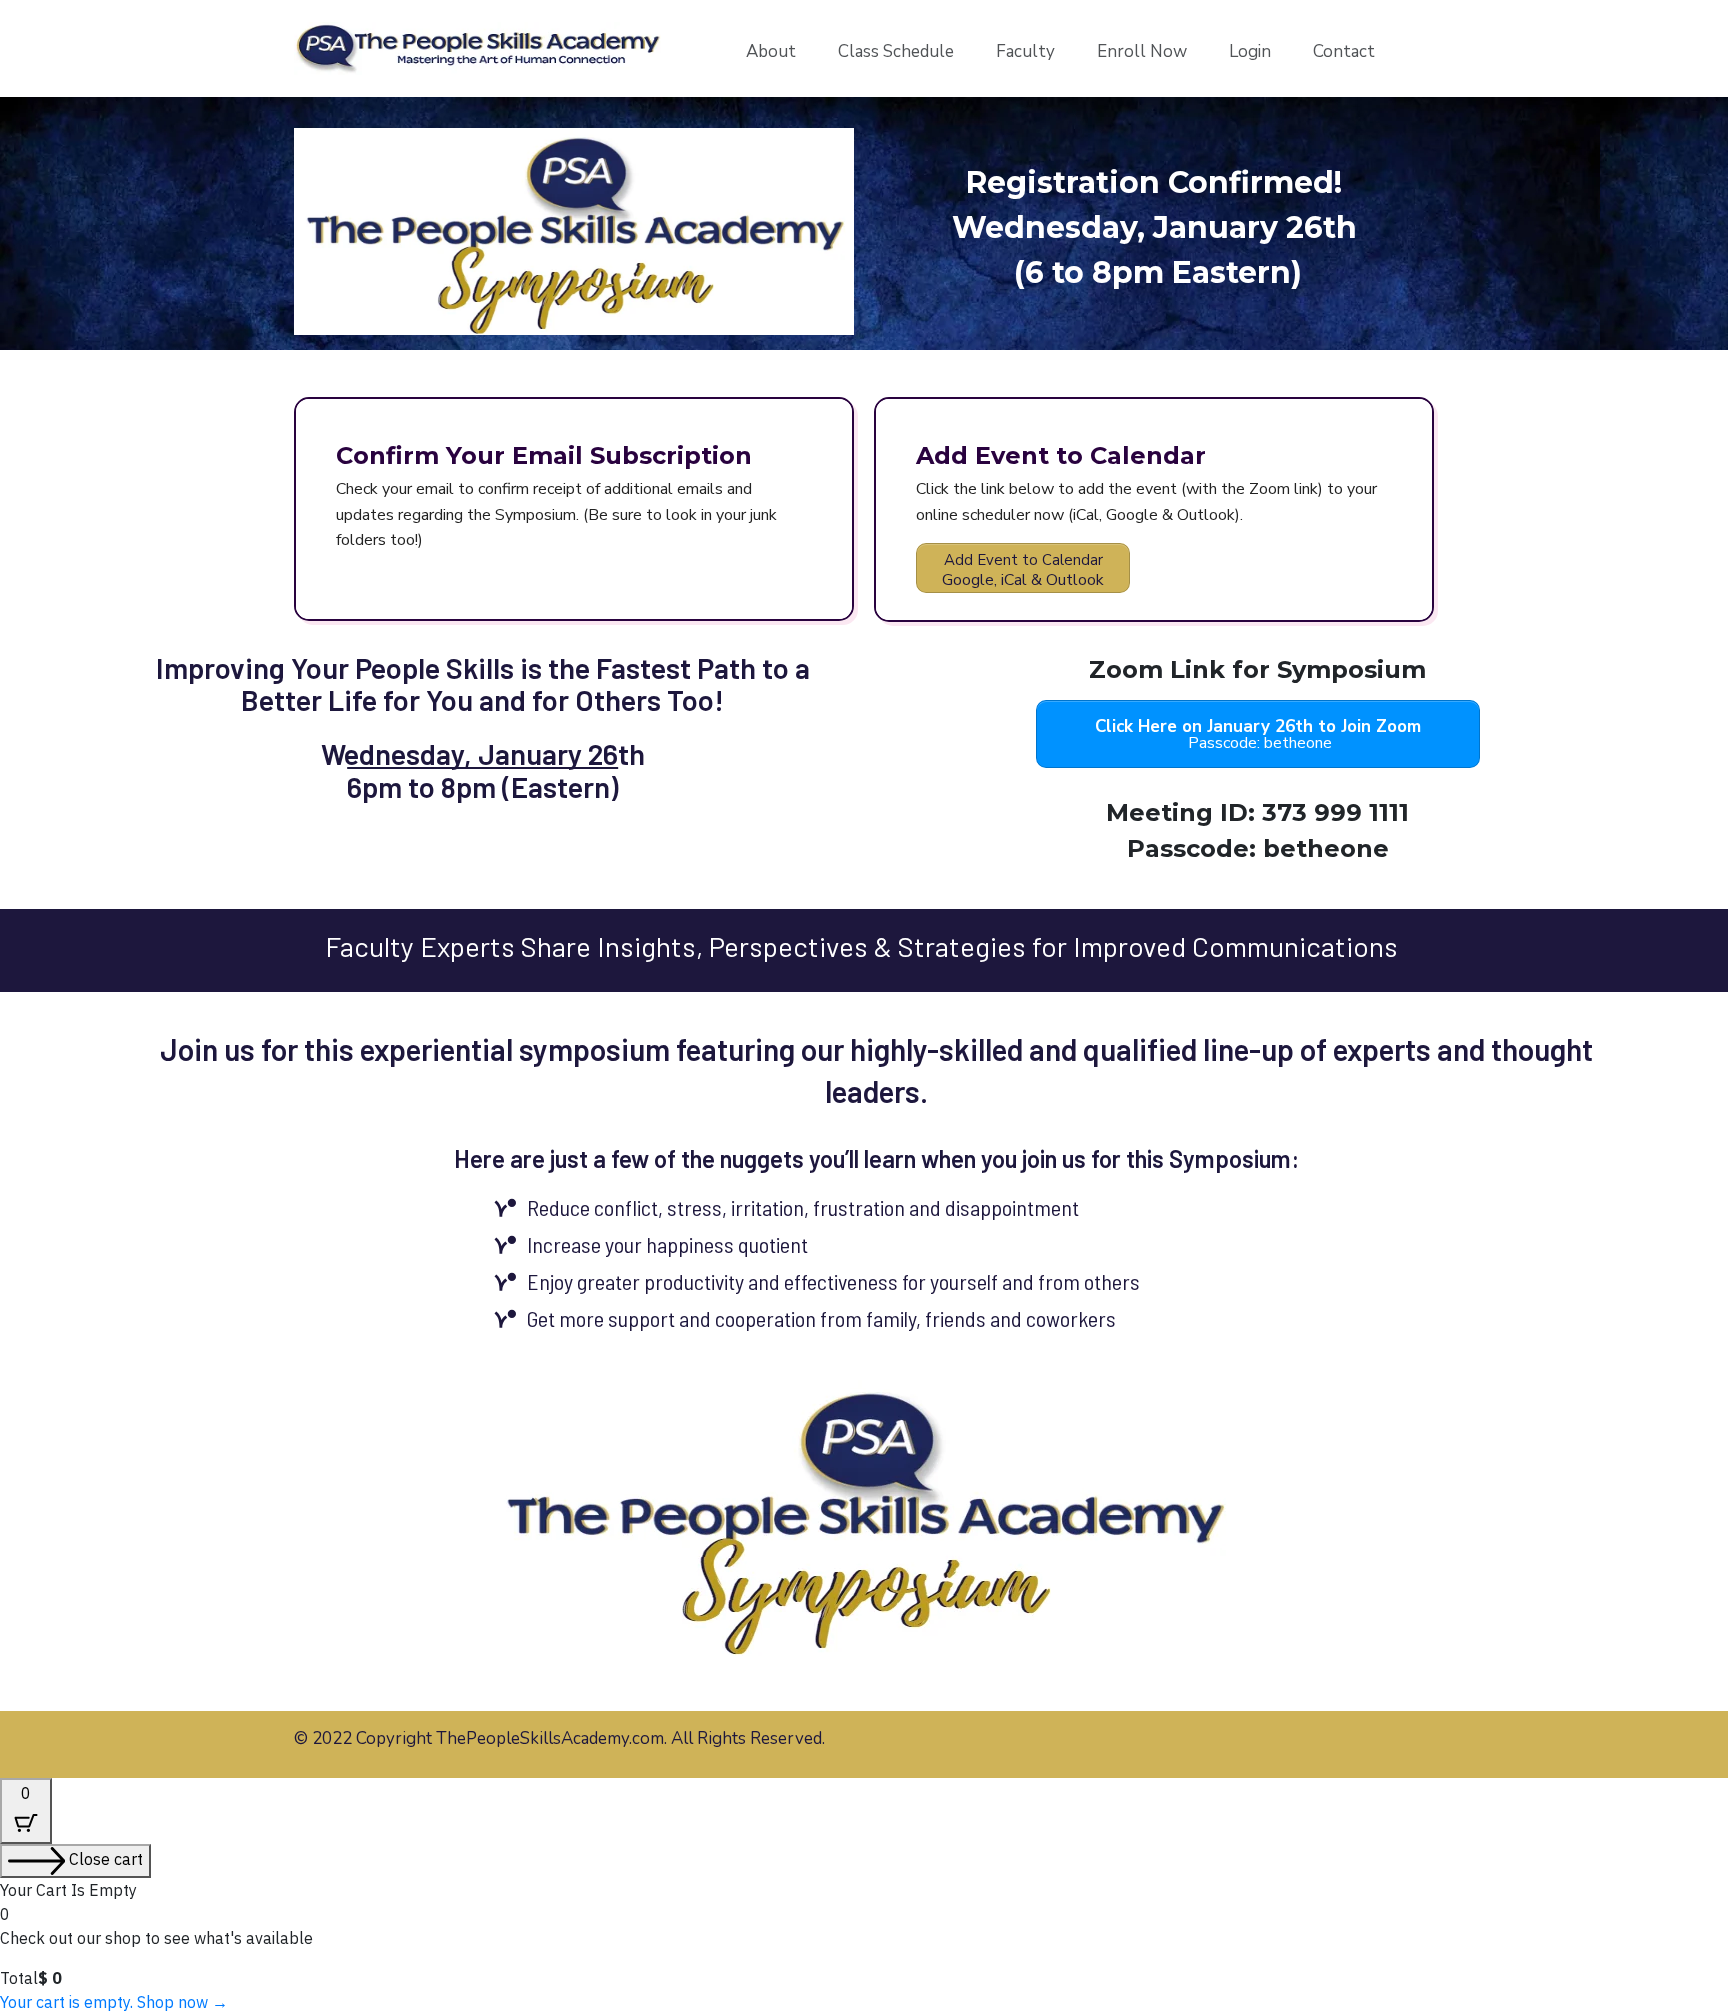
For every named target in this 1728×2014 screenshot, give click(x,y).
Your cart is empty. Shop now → (114, 2002)
